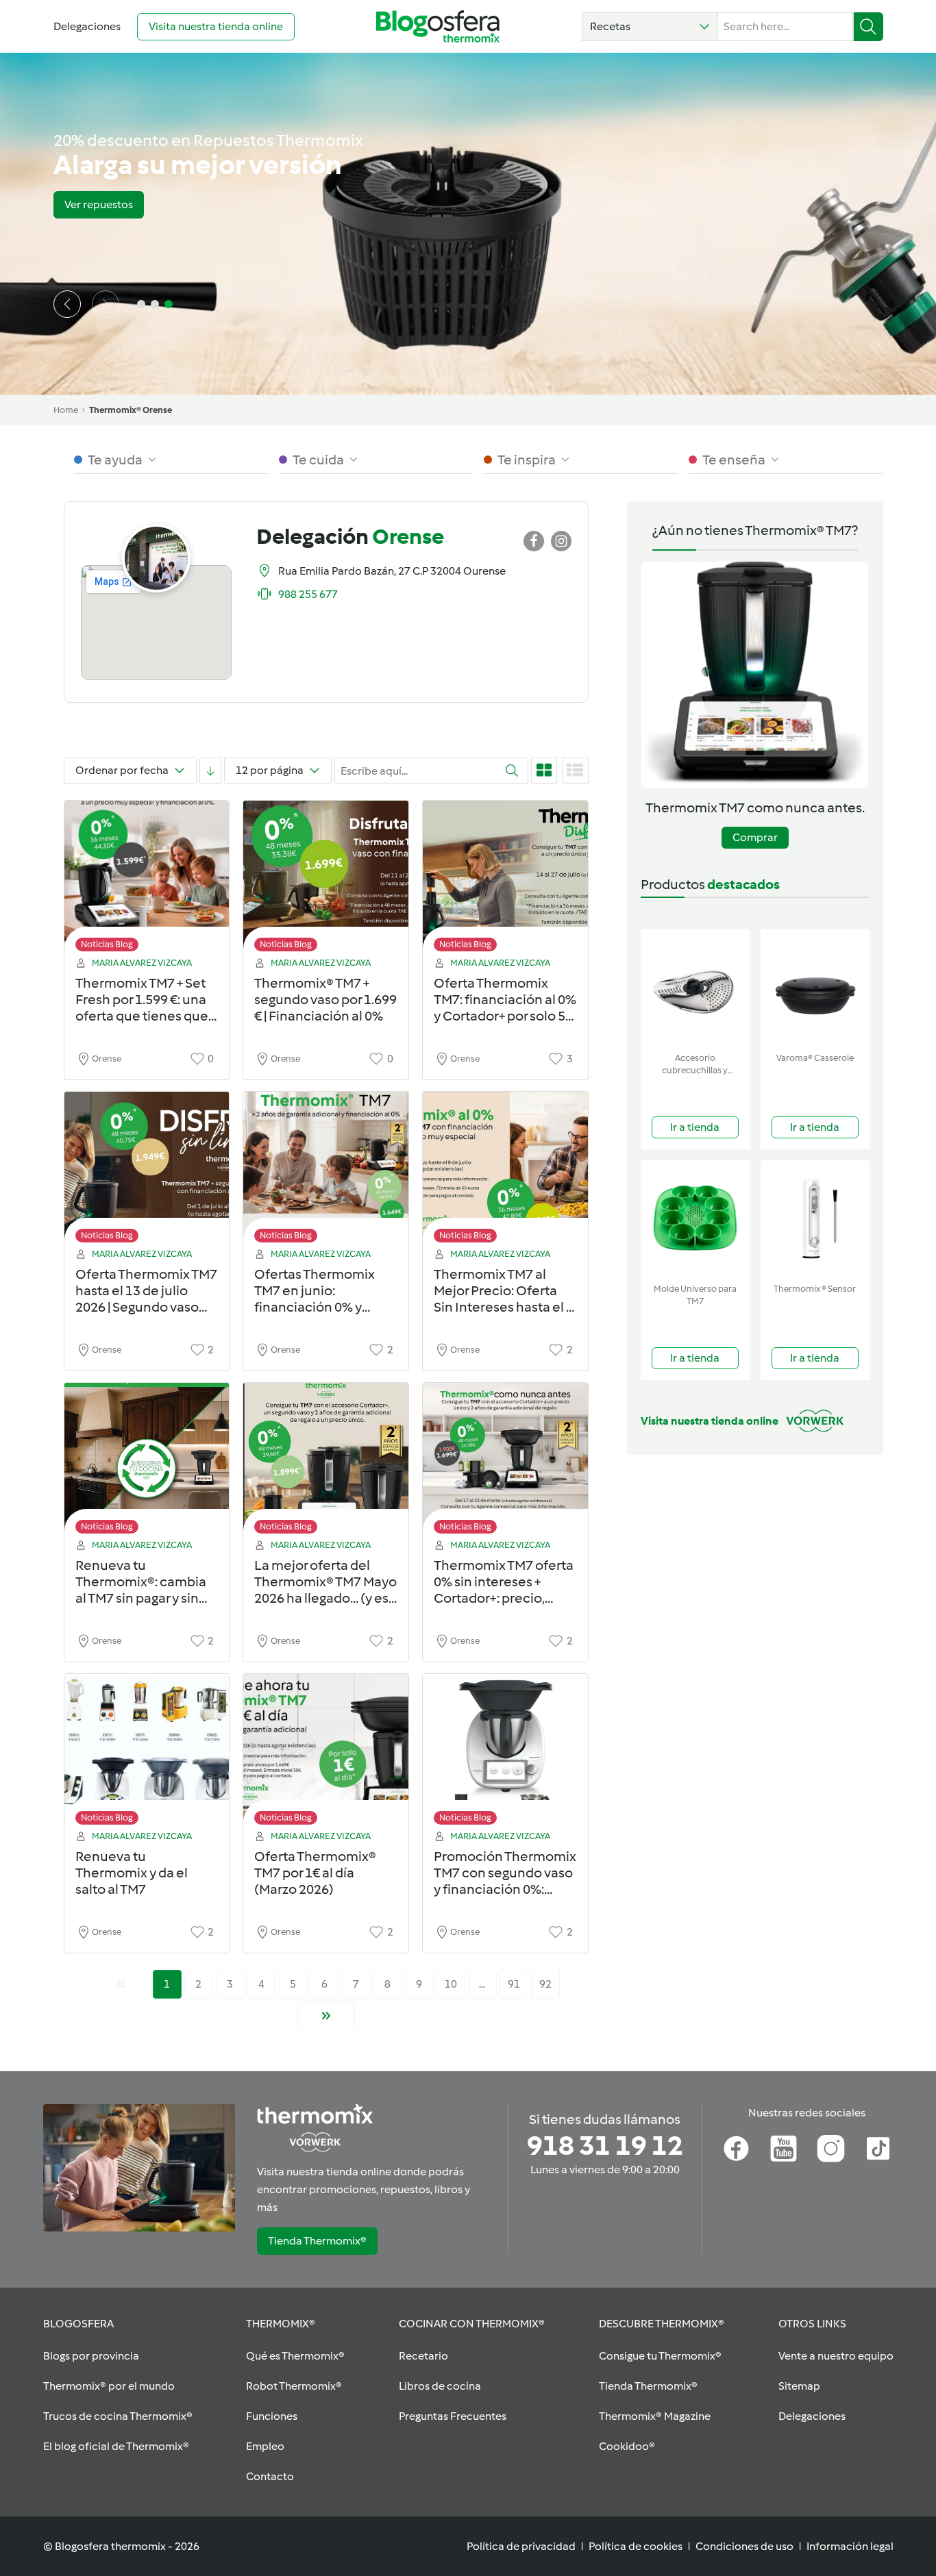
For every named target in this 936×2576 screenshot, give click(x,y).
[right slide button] (106, 304)
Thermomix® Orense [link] (131, 410)
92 (545, 1984)
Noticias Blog (107, 944)
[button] (650, 27)
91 (514, 1984)
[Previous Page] (121, 1984)
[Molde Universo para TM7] (695, 1219)
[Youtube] (784, 2149)
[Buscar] (869, 27)
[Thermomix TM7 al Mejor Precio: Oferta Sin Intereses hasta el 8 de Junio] (505, 1171)
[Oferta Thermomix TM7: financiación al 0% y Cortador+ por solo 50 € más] (505, 880)
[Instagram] (831, 2149)
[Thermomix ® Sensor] (815, 1219)
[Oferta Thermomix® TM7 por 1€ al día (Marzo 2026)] (326, 1753)
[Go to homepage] (438, 26)
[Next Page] (326, 2016)
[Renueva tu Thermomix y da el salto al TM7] (147, 1753)
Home (66, 410)
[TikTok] (878, 2149)
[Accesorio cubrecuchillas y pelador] (695, 988)
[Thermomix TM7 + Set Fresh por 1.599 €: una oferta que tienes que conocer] (147, 880)
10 (451, 1984)
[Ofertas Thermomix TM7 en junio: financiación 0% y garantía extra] (326, 1171)
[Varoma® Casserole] (815, 988)
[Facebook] (736, 2149)
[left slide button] (67, 304)
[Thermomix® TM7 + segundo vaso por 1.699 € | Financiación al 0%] (326, 880)
